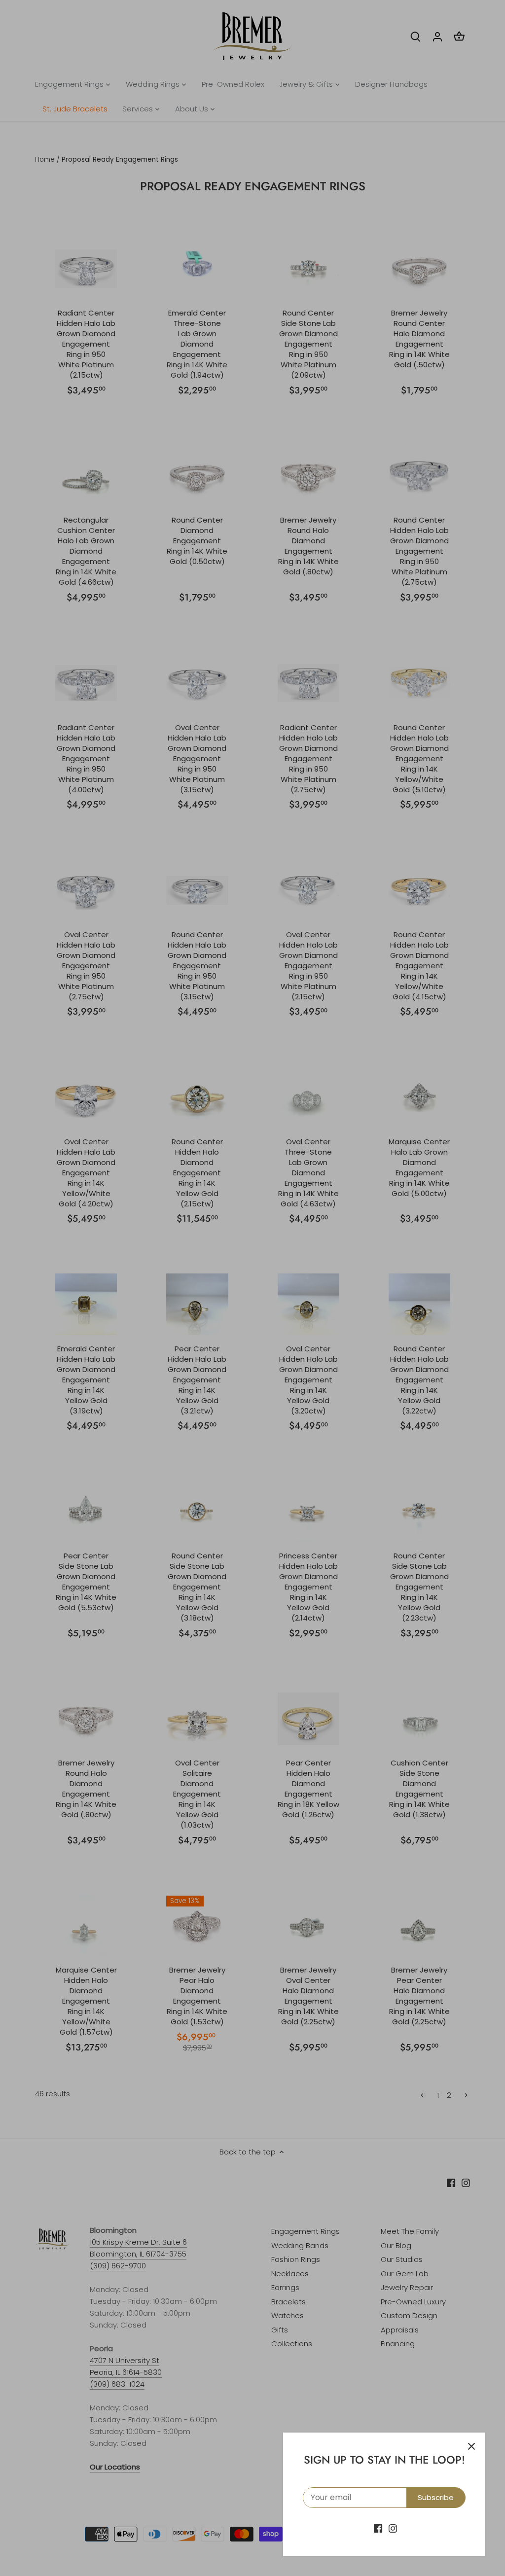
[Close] (471, 2446)
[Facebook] (378, 2528)
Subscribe (436, 2497)
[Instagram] (393, 2528)
